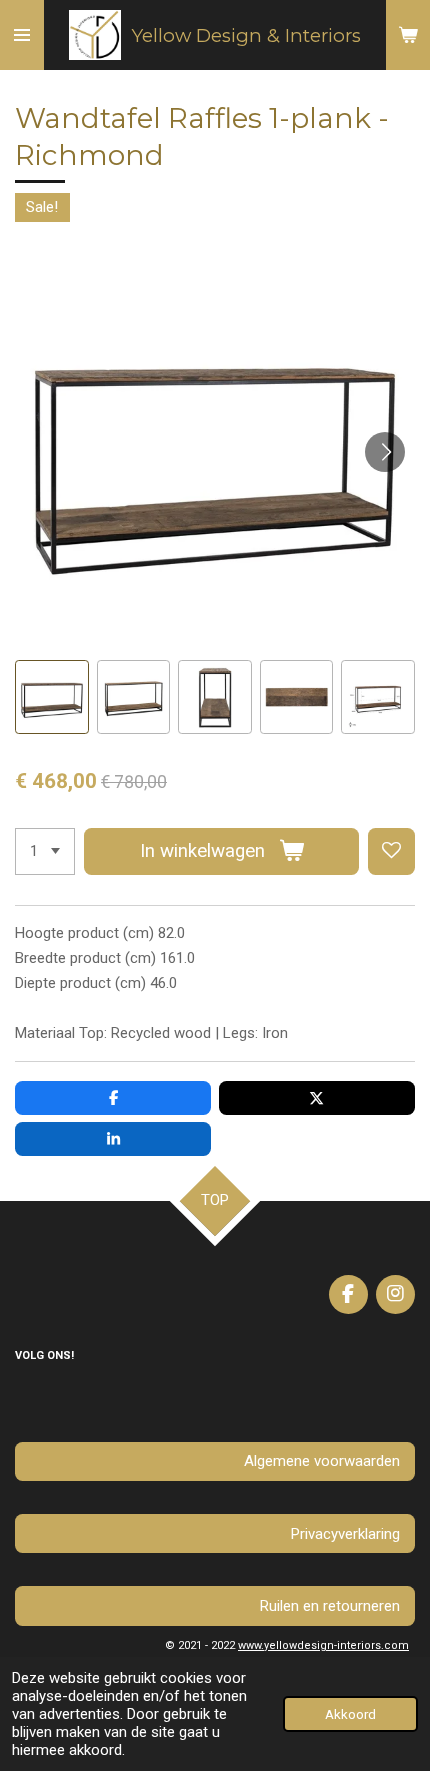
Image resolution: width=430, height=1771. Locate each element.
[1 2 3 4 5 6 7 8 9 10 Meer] (45, 851)
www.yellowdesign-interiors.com (323, 1645)
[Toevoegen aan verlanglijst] (391, 851)
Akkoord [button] (350, 1714)
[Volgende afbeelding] (385, 452)
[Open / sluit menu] (22, 35)
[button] (52, 697)
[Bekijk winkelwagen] (408, 35)
